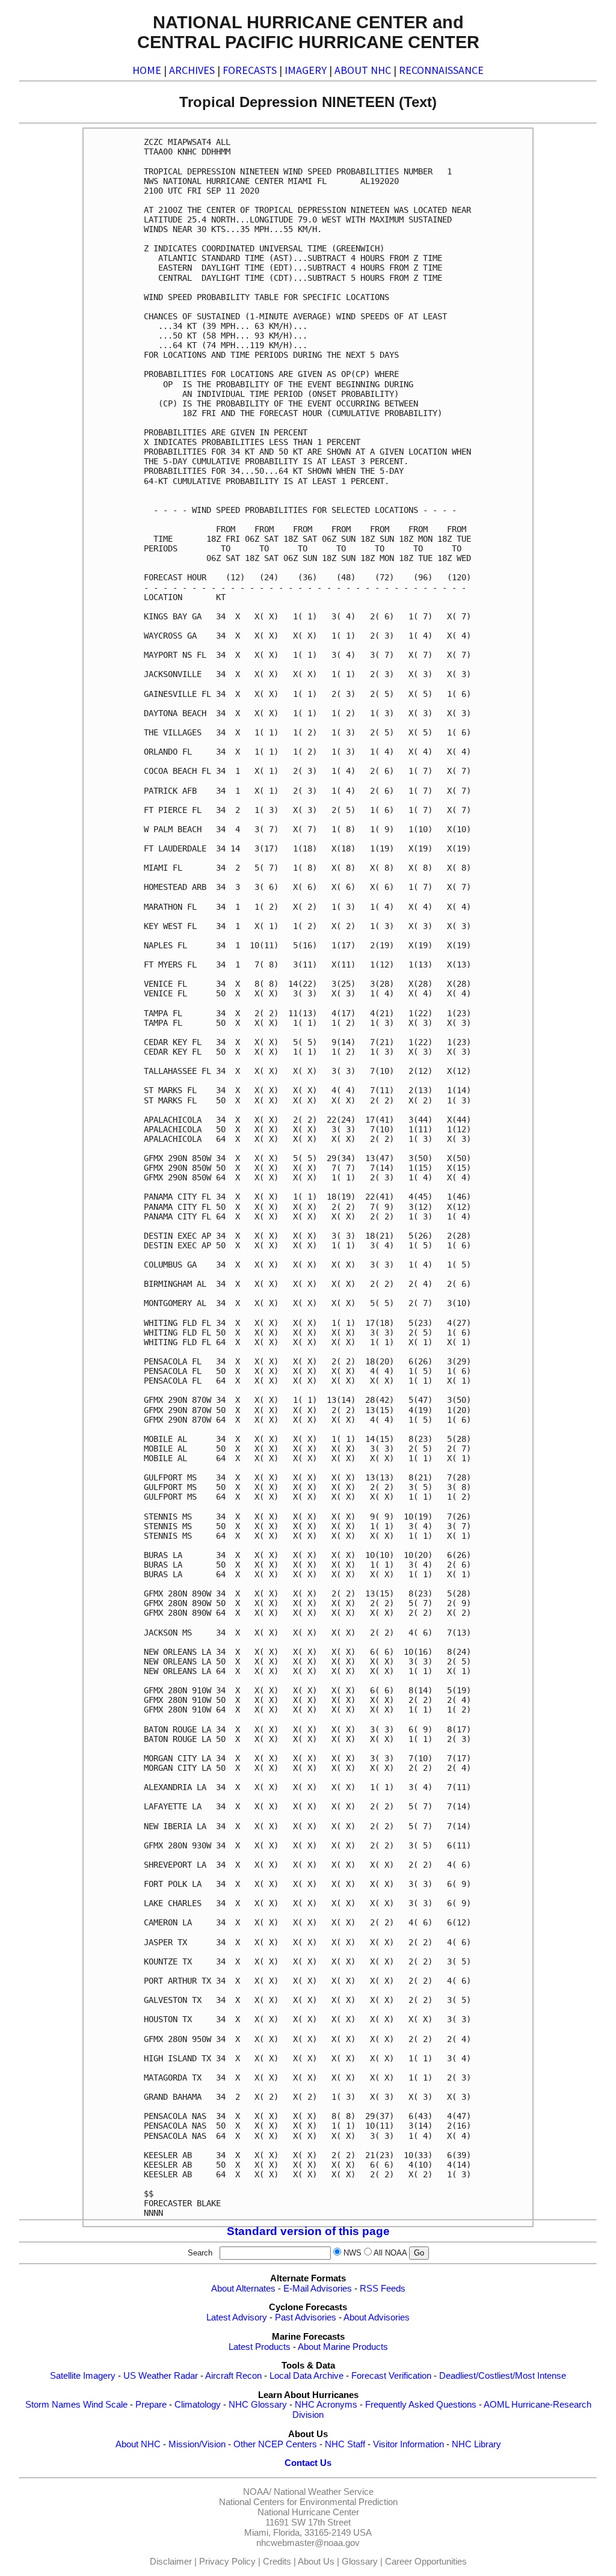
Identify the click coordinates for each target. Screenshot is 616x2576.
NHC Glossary (258, 2405)
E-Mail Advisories (318, 2289)
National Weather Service (324, 2492)
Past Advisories (306, 2317)
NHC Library (476, 2444)
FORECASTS (250, 70)
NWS (353, 2253)
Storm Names (53, 2405)
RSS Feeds (383, 2289)
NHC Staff (345, 2444)
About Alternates (243, 2289)
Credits (277, 2562)
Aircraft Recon (233, 2376)
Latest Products (260, 2347)
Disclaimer (171, 2562)
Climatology (198, 2405)
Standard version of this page (308, 2231)
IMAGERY (306, 70)
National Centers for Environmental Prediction (308, 2502)
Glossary (360, 2562)
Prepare (151, 2405)
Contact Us (308, 2463)
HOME (147, 70)
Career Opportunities (426, 2562)
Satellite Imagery (83, 2376)
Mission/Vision (197, 2444)
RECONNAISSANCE (441, 70)
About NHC (138, 2444)
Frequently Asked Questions (421, 2405)
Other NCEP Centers (275, 2444)
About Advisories (377, 2317)
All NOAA (390, 2253)
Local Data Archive (306, 2376)
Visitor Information (408, 2444)
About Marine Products (343, 2347)
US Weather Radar (161, 2376)
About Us (316, 2562)
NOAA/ (257, 2492)
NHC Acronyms (326, 2405)
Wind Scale (105, 2405)
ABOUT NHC (363, 70)
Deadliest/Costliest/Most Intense (503, 2376)
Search (202, 2253)
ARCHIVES (192, 70)
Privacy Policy (227, 2562)
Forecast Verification (391, 2376)
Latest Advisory (237, 2317)
